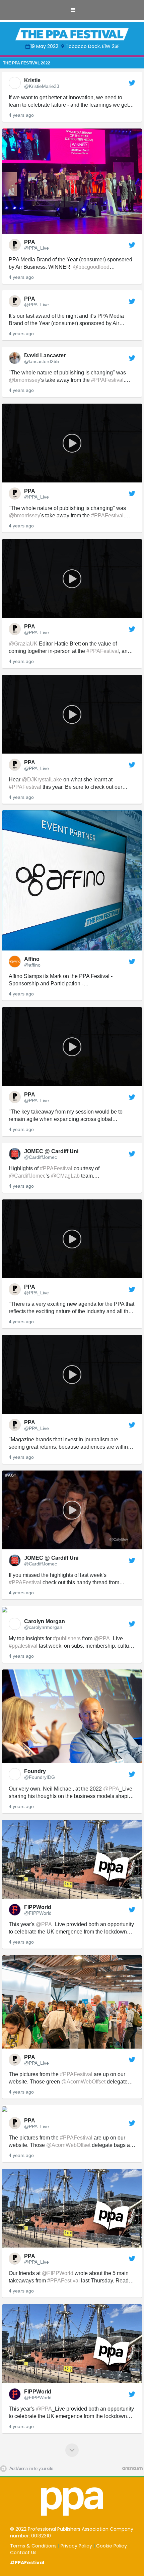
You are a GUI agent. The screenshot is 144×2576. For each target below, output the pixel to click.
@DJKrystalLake (42, 780)
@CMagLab (65, 1176)
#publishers (67, 1638)
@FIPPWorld (58, 2273)
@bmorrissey (24, 380)
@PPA (102, 1638)
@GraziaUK (23, 644)
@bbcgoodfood (91, 267)
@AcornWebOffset (83, 2082)
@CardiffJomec (27, 1176)
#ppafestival (23, 1646)
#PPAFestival (107, 380)
